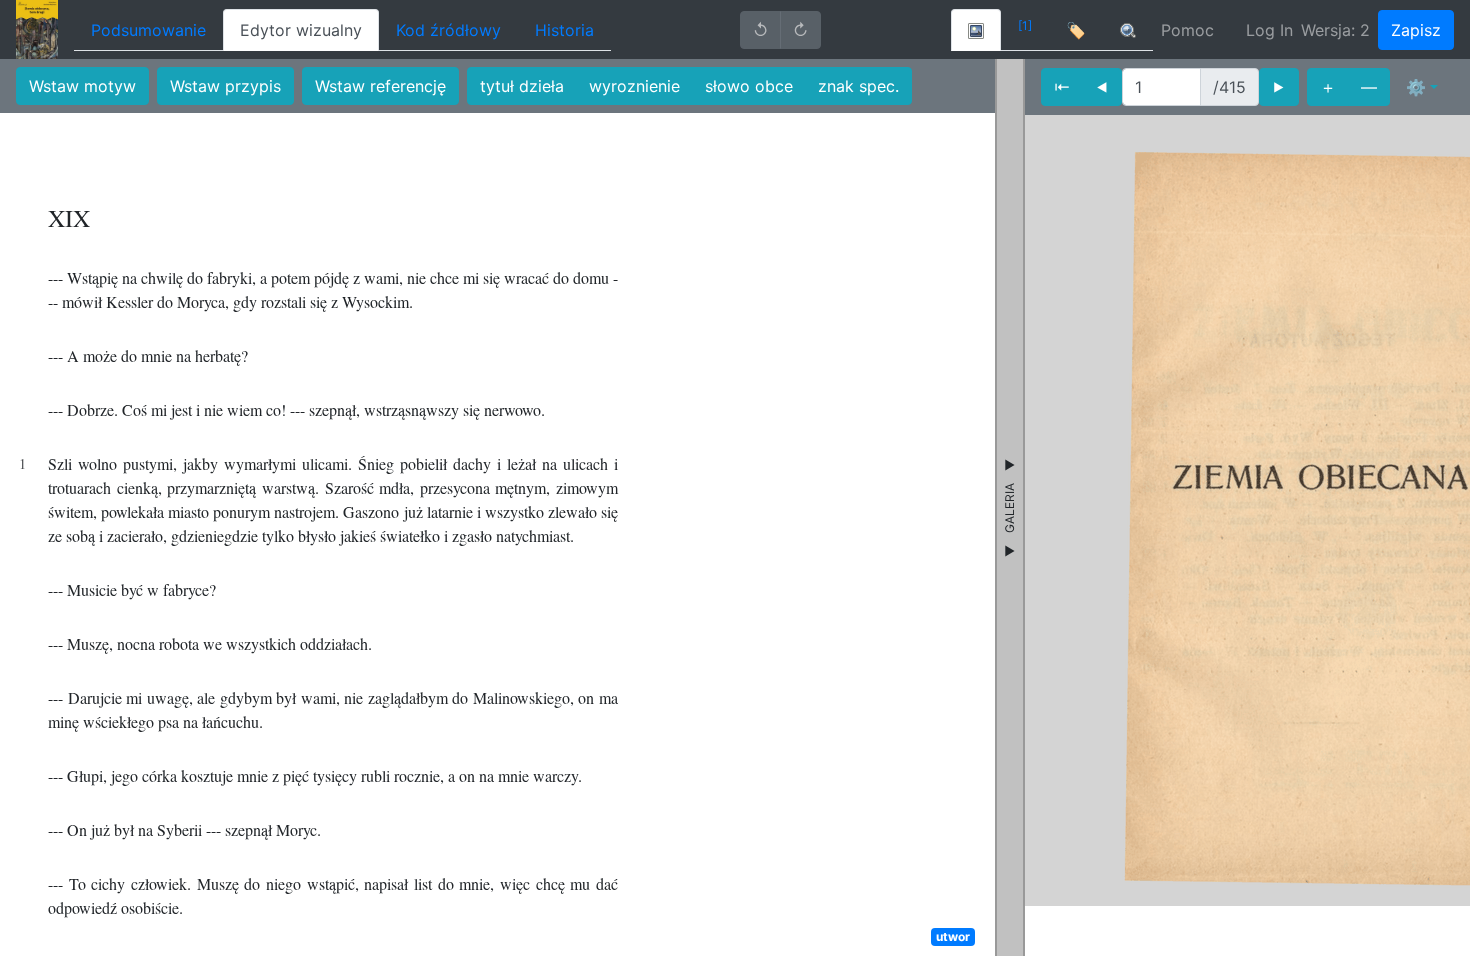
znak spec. (858, 86)
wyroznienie (634, 86)
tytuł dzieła (522, 86)
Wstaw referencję (380, 86)
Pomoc (1187, 30)
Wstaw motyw (82, 86)
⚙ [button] (1416, 87)
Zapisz (1416, 30)
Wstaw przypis (225, 86)
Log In (1269, 30)
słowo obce (749, 86)
